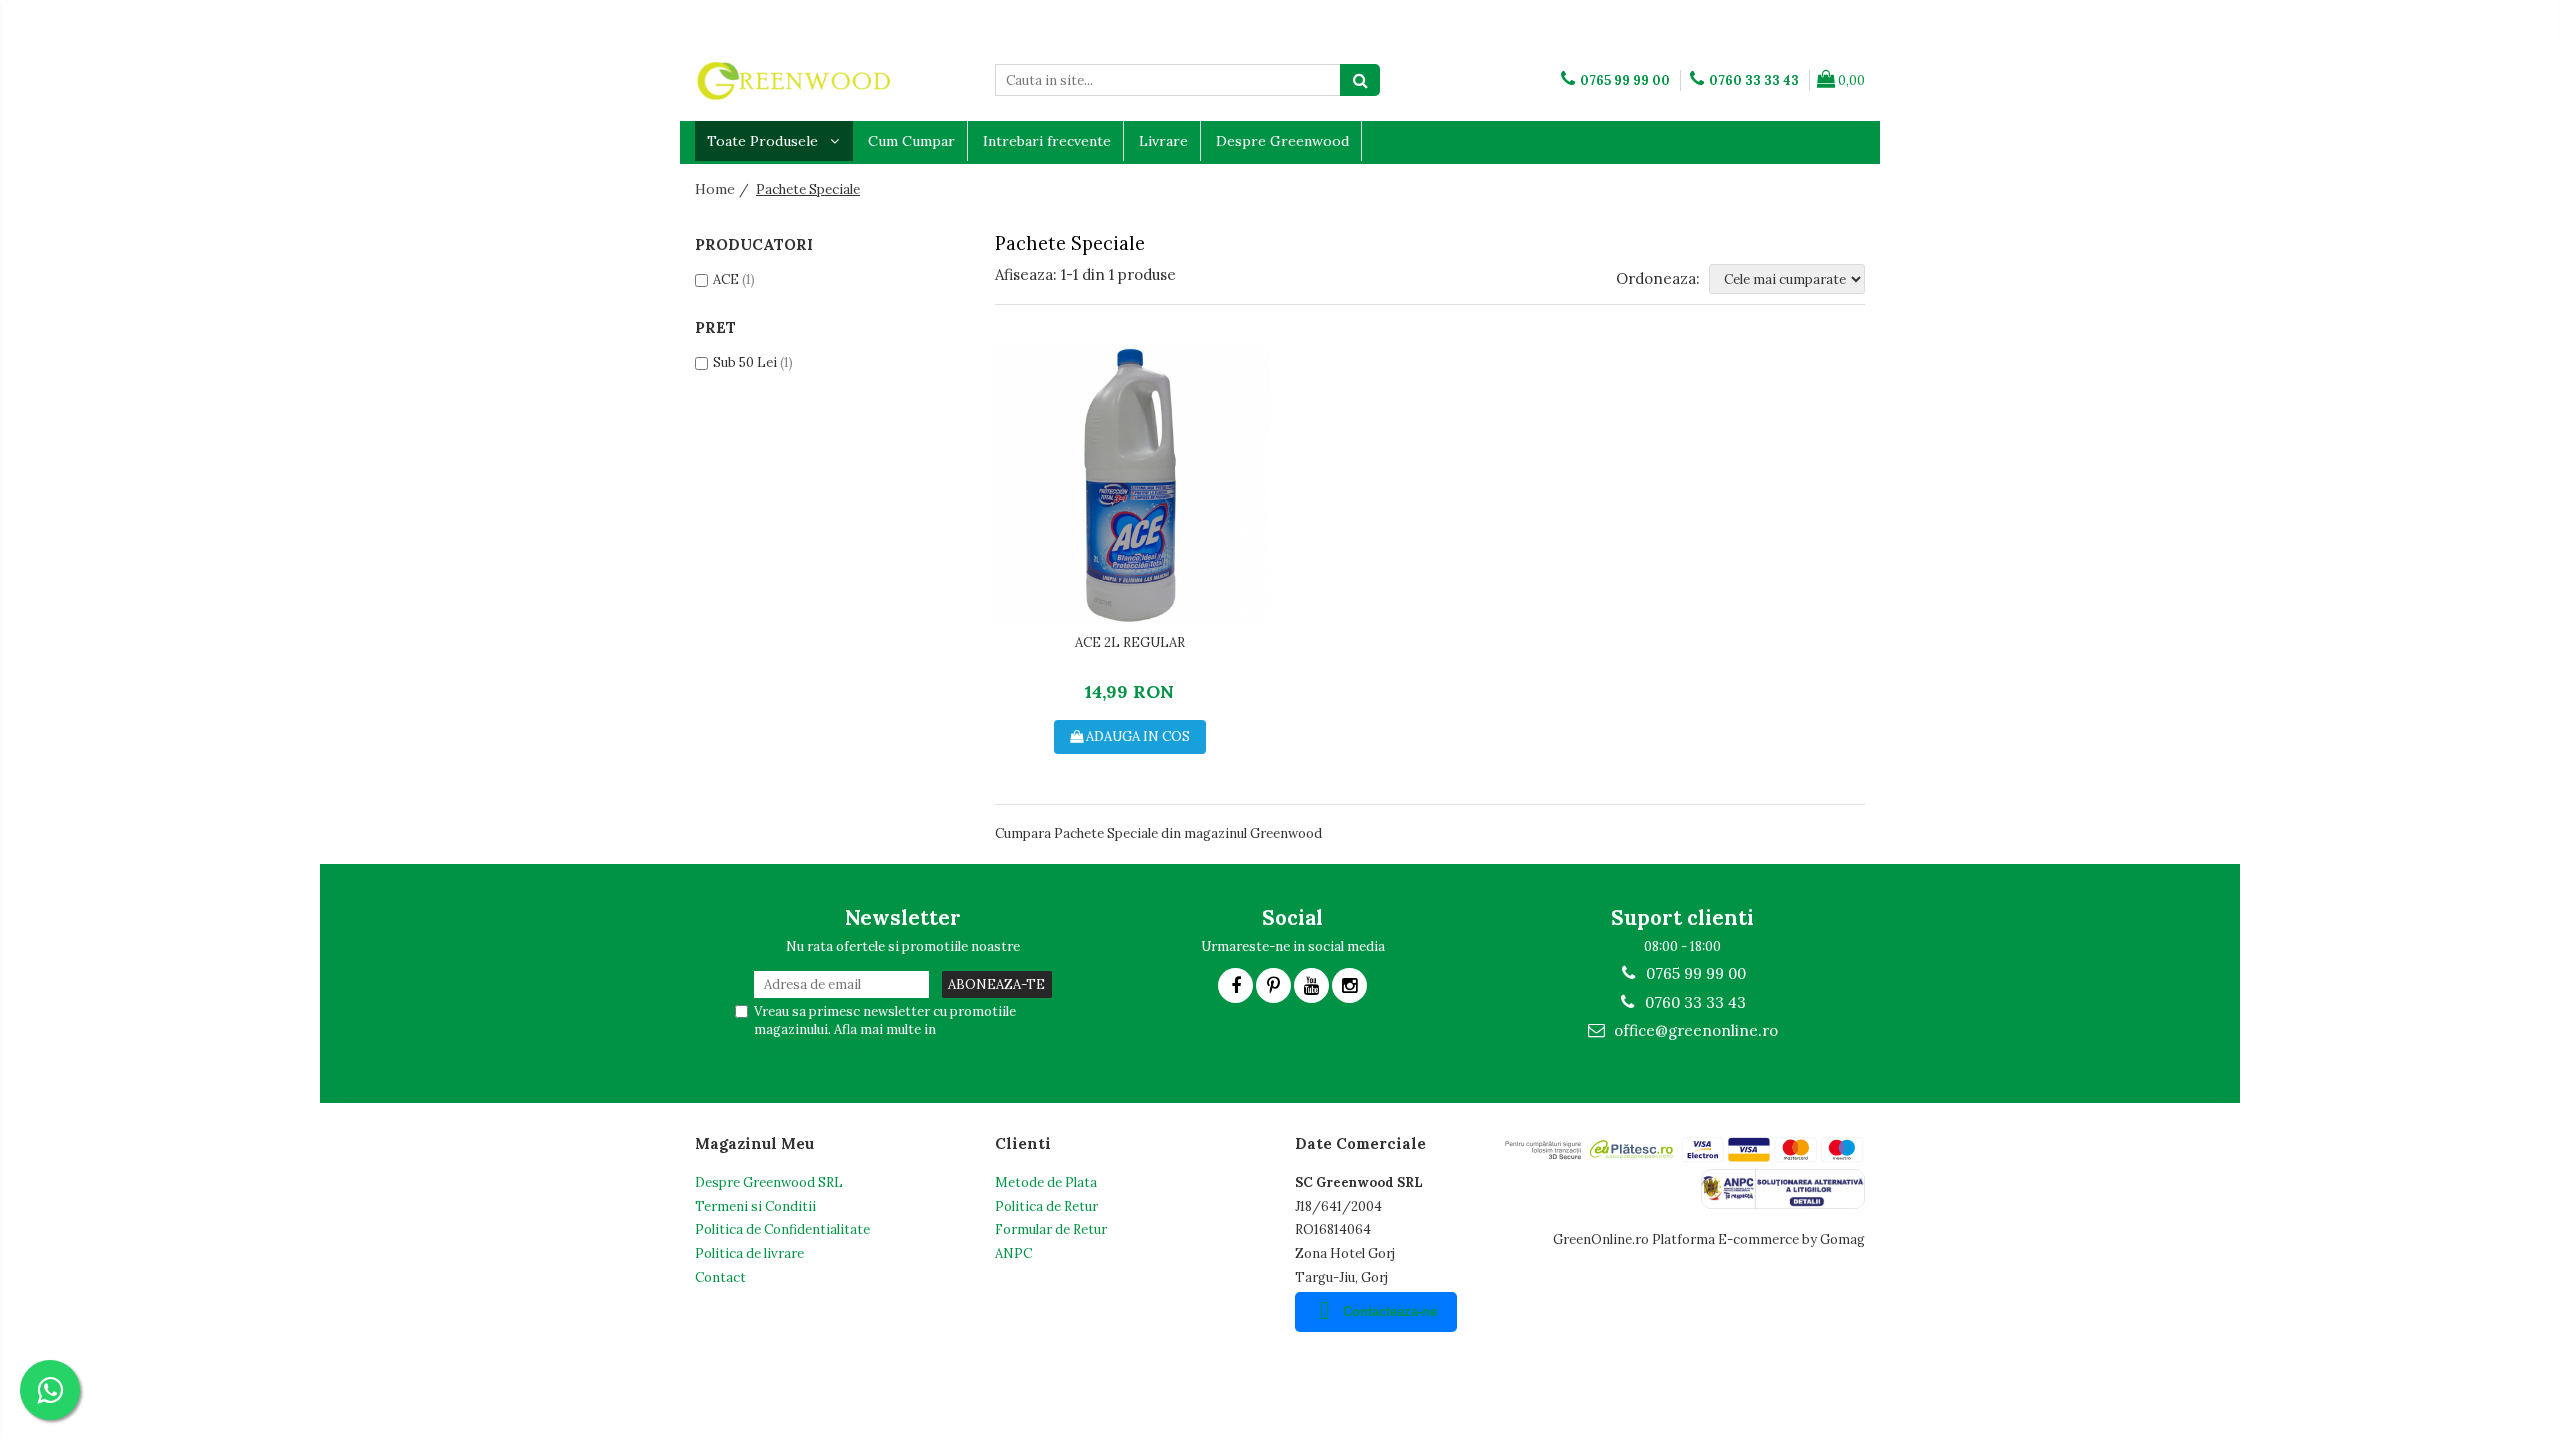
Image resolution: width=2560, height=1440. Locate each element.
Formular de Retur (1051, 1229)
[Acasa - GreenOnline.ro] (795, 80)
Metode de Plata (1046, 1182)
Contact (720, 1277)
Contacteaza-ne (1390, 1311)
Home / (724, 189)
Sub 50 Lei (745, 362)
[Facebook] (1235, 985)
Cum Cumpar (911, 141)
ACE (726, 279)
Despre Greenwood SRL (769, 1182)
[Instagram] (1349, 985)
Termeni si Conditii (755, 1206)
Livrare (1163, 141)
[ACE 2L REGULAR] (1130, 485)
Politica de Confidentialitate (782, 1229)
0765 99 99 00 (1694, 973)
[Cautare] (1360, 80)
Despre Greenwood (1282, 141)
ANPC (1013, 1253)
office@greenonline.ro (1694, 1030)
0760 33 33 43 (1693, 1002)
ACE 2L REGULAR (1130, 643)
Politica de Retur (1046, 1206)
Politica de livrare (749, 1253)
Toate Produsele (764, 141)
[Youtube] (1311, 985)
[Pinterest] (1273, 985)
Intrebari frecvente (1047, 141)
